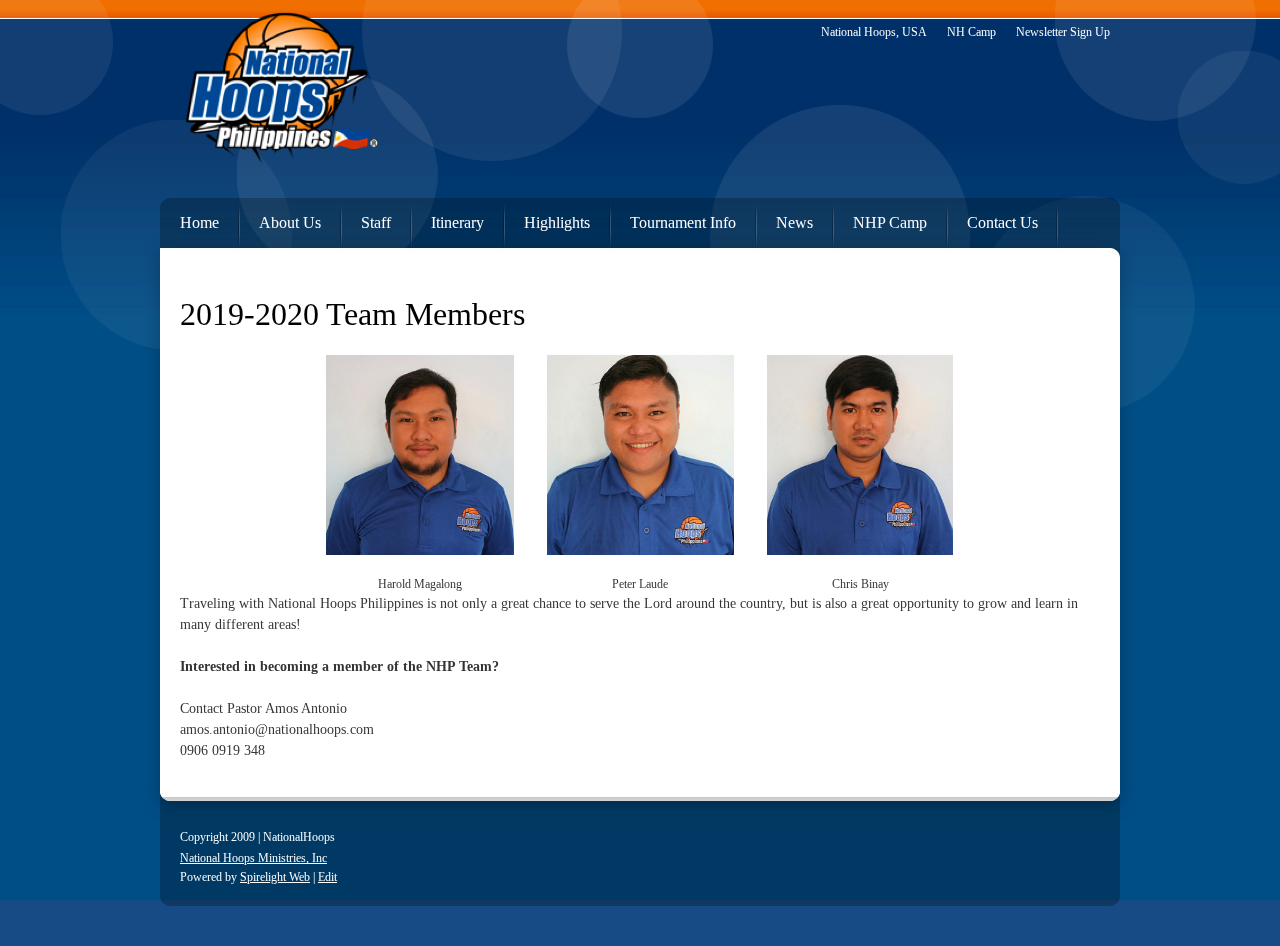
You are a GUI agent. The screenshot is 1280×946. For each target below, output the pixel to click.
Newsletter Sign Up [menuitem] (1063, 32)
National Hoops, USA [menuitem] (874, 32)
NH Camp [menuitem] (971, 32)
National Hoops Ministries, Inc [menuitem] (253, 858)
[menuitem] (189, 218)
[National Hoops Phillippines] (280, 94)
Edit (327, 877)
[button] (420, 469)
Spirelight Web (275, 877)
